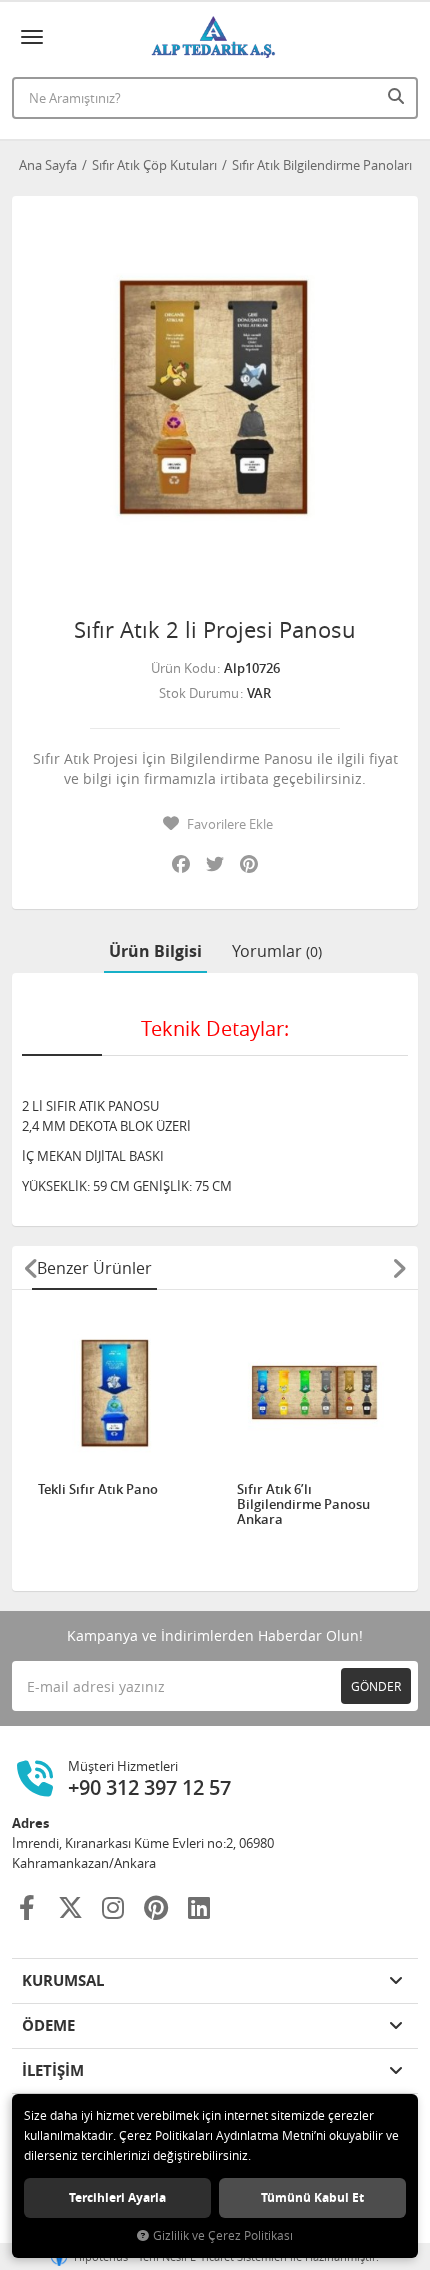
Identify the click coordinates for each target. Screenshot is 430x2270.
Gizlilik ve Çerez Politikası (223, 2235)
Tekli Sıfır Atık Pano (98, 1490)
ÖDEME (48, 2025)
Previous (31, 1268)
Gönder (376, 1686)
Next (399, 1268)
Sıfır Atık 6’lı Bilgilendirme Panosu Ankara (303, 1504)
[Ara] (398, 96)
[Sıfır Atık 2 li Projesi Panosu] (215, 399)
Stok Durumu (199, 693)
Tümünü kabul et (312, 2197)
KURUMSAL (63, 1980)
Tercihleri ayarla (117, 2197)
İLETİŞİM (53, 2070)
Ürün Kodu (183, 668)
